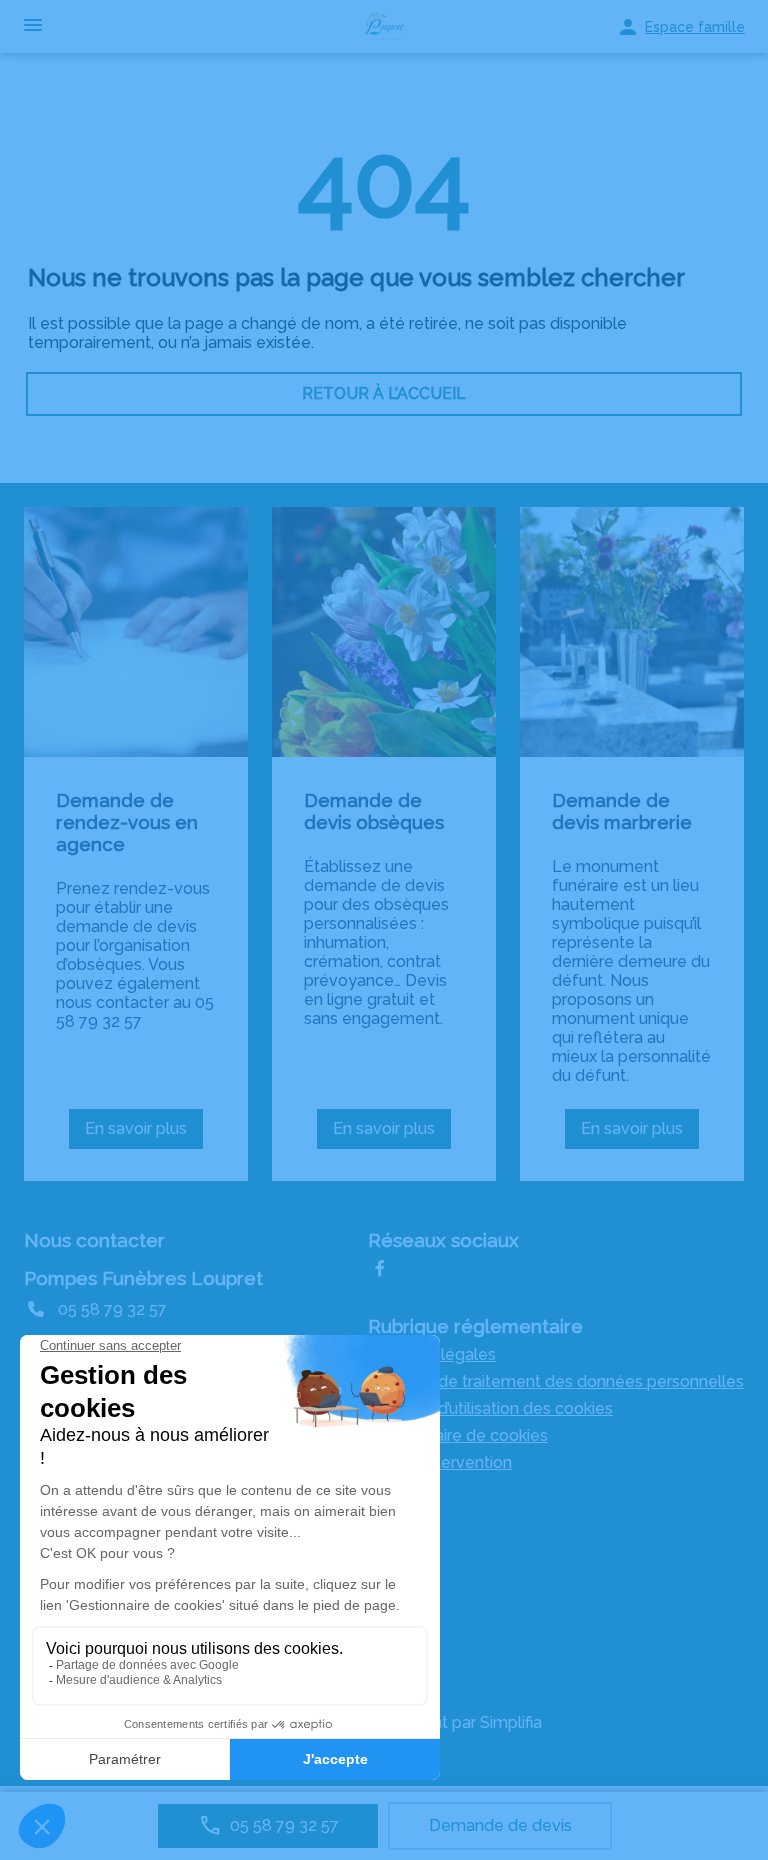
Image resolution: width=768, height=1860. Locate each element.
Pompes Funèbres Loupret (143, 1278)
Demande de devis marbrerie (622, 811)
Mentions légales (432, 1354)
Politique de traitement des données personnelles (556, 1381)
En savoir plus (144, 1134)
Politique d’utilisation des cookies (490, 1408)
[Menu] (33, 26)
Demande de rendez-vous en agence (127, 822)
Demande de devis (500, 1825)
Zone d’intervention (440, 1462)
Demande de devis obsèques (374, 811)
